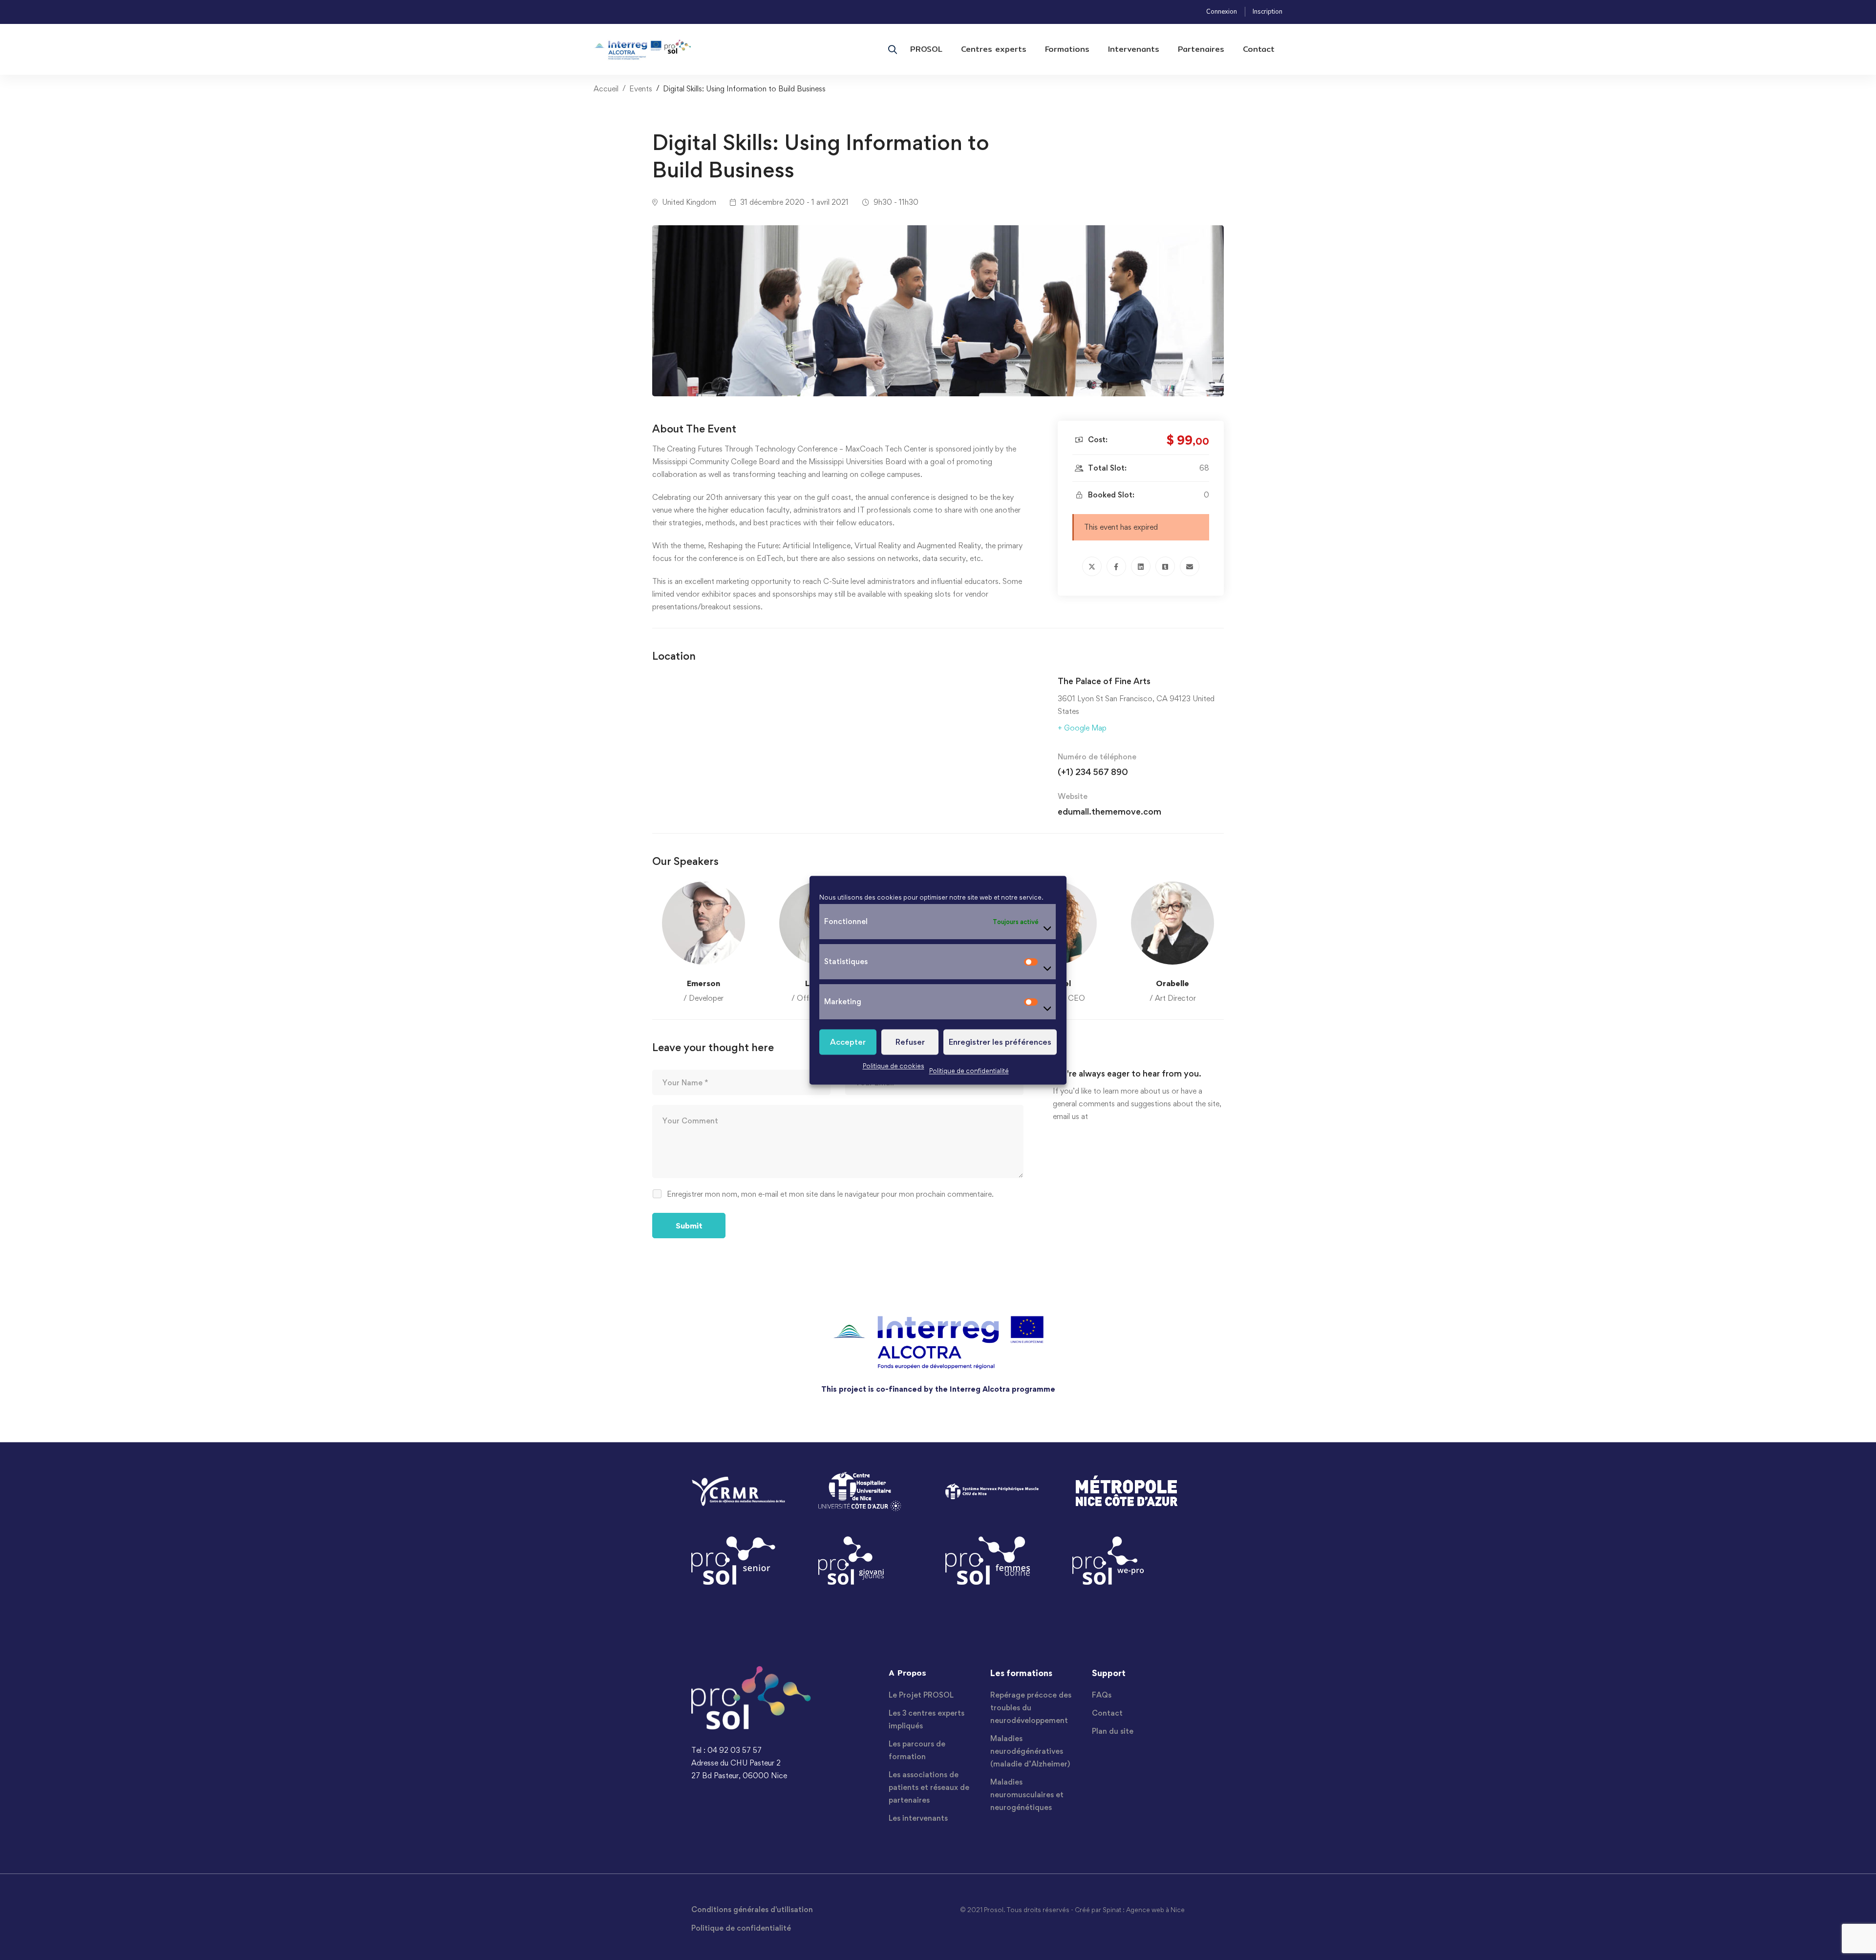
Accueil (606, 89)
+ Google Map (1082, 728)
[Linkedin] (1141, 566)
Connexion (1222, 12)
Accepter (848, 1042)
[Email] (1190, 566)
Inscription (1268, 12)
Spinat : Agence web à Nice (1144, 1910)
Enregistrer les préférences (1000, 1042)
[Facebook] (1116, 566)
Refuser (910, 1042)
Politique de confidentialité (969, 1071)
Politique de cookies (894, 1066)
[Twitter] (1092, 566)
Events (641, 89)
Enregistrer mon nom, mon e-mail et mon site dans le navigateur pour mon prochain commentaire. (830, 1194)
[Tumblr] (1165, 566)
